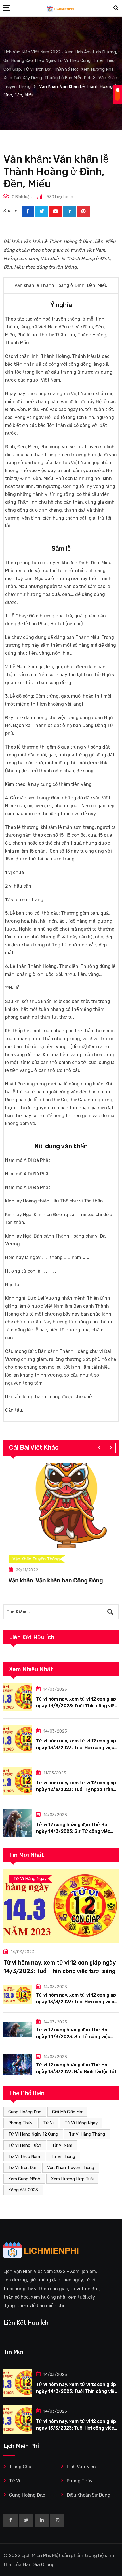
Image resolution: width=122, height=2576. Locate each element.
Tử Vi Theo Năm (24, 2157)
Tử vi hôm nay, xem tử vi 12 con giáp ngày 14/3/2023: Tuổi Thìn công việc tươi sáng (76, 1706)
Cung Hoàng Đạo (25, 2112)
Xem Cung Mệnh (24, 2179)
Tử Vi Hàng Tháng (87, 2134)
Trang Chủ (20, 2467)
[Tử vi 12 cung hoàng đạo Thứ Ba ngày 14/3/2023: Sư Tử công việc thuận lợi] (18, 1823)
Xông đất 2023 (23, 2190)
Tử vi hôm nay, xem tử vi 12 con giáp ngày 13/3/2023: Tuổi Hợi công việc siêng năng (76, 1748)
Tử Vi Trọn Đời (22, 2168)
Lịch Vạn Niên (81, 2467)
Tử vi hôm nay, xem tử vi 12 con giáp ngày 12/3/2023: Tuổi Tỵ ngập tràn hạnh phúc (76, 1789)
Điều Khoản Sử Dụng (89, 2495)
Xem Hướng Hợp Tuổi (72, 2179)
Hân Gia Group (39, 2564)
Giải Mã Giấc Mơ (67, 2112)
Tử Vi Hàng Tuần (25, 2145)
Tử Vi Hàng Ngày (81, 2123)
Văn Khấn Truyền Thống (71, 2168)
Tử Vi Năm (62, 2145)
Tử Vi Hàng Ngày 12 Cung (33, 2134)
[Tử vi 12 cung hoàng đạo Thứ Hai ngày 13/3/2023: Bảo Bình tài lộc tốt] (18, 2064)
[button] (99, 1448)
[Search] (116, 8)
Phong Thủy (20, 2123)
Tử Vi (48, 2123)
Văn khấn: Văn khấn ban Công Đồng (51, 1580)
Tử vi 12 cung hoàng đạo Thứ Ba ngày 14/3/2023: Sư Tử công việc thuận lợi (73, 1831)
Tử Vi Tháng (63, 2157)
